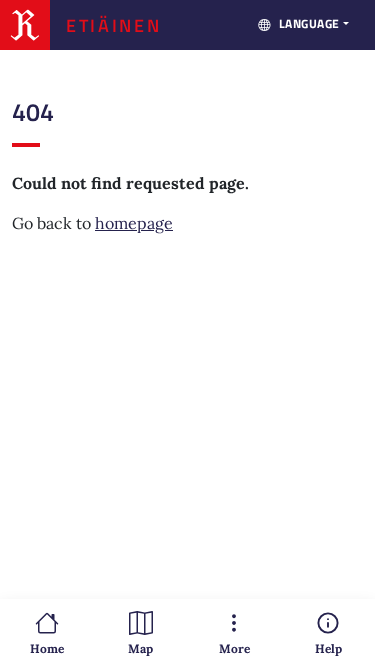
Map (140, 648)
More (234, 648)
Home (47, 648)
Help (328, 648)
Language (309, 23)
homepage (134, 223)
